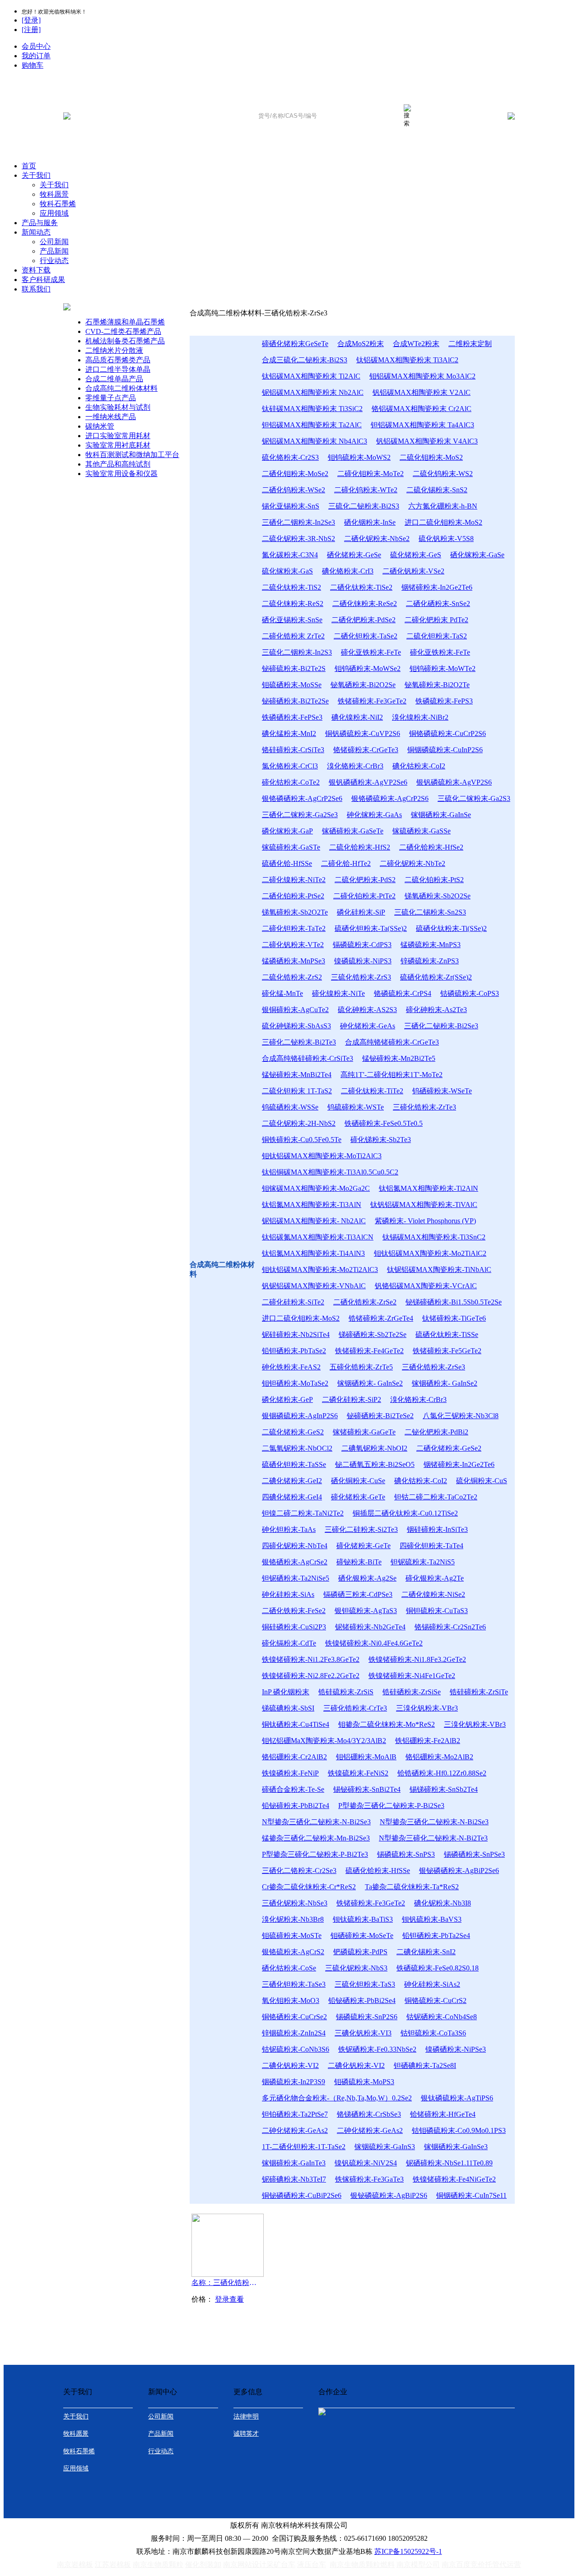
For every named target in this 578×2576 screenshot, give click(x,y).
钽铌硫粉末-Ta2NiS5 (423, 1562)
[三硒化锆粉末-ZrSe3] (228, 2274)
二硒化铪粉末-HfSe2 (431, 847)
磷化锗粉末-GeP (287, 1399)
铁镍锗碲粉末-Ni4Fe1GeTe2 (412, 1676)
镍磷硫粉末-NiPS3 (363, 961)
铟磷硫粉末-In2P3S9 (294, 2082)
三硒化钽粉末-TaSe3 (294, 1984)
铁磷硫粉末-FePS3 (444, 701)
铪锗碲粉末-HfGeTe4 (443, 2114)
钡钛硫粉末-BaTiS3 (363, 1919)
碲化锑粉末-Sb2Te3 (381, 1140)
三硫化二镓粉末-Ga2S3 (474, 798)
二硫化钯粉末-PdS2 (365, 880)
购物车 (33, 65)
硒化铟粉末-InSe (370, 522)
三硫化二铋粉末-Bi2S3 (364, 506)
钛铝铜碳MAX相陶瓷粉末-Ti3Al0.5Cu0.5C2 (330, 1172)
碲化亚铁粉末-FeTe (371, 652)
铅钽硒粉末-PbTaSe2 (294, 1351)
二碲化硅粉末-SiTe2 (293, 1302)
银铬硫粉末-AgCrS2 (293, 1952)
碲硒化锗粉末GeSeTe (295, 344)
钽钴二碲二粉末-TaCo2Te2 (436, 1497)
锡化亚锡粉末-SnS (291, 506)
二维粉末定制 (470, 344)
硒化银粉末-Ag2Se (367, 1578)
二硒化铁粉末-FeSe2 (294, 1611)
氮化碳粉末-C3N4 (290, 555)
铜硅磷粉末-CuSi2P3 (294, 1627)
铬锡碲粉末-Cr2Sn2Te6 (450, 1627)
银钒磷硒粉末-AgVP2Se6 (368, 782)
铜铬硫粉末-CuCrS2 (436, 2000)
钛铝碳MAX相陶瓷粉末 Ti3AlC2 (407, 360)
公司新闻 (54, 242)
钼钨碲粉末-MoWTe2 (443, 668)
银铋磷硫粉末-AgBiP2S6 (389, 2195)
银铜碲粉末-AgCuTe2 (295, 1010)
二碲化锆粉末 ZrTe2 (293, 636)
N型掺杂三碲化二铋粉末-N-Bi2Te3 (433, 1838)
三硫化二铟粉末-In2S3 (297, 652)
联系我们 (36, 289)
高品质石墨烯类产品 (118, 360)
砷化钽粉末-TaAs (289, 1529)
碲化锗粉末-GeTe (358, 1497)
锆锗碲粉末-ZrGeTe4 (381, 1318)
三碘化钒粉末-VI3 (363, 2033)
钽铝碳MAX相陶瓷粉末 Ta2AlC (312, 425)
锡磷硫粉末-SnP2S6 (367, 2017)
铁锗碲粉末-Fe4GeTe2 (369, 1351)
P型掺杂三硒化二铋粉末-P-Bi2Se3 (391, 1806)
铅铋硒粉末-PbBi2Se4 (362, 2000)
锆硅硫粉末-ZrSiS (346, 1692)
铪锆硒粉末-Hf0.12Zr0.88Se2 (442, 1773)
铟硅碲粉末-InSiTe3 (437, 1529)
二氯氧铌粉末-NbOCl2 (297, 1448)
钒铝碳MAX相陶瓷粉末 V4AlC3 (427, 441)
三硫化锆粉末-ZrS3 (361, 977)
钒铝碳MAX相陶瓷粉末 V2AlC (422, 392)
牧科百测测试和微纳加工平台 (132, 455)
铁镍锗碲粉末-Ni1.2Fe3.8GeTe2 (311, 1659)
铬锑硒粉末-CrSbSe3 (369, 2114)
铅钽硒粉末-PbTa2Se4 (436, 1935)
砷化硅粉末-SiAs (288, 1594)
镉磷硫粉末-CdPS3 (362, 945)
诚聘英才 (246, 2434)
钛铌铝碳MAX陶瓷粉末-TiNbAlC (439, 1270)
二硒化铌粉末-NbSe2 (377, 539)
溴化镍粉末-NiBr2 (420, 717)
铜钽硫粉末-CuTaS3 (437, 1611)
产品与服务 (40, 223)
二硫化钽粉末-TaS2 (437, 636)
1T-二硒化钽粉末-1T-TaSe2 (304, 2147)
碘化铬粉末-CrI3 (348, 571)
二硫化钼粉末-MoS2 (431, 457)
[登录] (31, 20)
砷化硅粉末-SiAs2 (432, 1984)
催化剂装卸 (203, 2564)
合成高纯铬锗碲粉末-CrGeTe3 (392, 1042)
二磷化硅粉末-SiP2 (352, 1399)
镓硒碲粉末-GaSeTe (353, 831)
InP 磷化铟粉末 (286, 1692)
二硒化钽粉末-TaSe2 (366, 636)
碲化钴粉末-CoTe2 (291, 782)
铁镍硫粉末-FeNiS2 (358, 1773)
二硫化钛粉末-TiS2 (291, 587)
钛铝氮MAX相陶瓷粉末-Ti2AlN (429, 1188)
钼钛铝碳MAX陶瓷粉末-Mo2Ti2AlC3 (320, 1270)
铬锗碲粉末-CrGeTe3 (366, 750)
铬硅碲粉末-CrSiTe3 (293, 750)
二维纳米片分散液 (114, 350)
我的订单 (36, 56)
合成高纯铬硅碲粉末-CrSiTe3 (308, 1058)
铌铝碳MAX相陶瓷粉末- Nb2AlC (314, 1221)
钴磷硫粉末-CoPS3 (470, 993)
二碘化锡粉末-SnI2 (426, 1952)
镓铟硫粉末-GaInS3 (385, 2147)
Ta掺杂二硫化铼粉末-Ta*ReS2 (412, 1887)
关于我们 (36, 175)
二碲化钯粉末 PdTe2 (436, 620)
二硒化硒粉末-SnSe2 (438, 604)
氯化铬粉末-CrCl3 (290, 766)
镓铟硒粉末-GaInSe (441, 815)
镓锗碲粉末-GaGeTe (364, 1432)
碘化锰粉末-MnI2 (289, 733)
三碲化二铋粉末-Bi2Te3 (299, 1042)
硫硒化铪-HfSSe (287, 863)
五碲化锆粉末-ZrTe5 (361, 1367)
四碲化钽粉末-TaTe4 (431, 1546)
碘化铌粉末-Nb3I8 (443, 1903)
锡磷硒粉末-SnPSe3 (474, 1854)
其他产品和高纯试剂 (118, 464)
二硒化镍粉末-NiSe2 (433, 1594)
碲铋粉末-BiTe (359, 1562)
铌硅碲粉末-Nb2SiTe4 (296, 1334)
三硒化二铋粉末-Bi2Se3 (441, 1026)
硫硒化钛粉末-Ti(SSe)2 (451, 928)
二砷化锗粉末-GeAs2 (295, 2130)
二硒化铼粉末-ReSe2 (365, 604)
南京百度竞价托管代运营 (481, 2564)
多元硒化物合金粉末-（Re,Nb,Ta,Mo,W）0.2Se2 (337, 2098)
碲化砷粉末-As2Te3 (436, 1010)
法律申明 (246, 2416)
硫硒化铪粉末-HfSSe (378, 1871)
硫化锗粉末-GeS (416, 555)
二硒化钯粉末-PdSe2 (364, 620)
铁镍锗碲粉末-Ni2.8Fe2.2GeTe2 (311, 1676)
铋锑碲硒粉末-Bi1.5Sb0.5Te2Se (454, 1302)
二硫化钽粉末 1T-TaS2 (297, 1091)
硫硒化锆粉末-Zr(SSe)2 (436, 977)
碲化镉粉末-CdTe (289, 1643)
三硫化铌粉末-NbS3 (356, 1968)
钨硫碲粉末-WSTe (356, 1107)
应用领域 (54, 213)
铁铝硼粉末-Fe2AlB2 (428, 1741)
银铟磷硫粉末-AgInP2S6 (300, 1416)
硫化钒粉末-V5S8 (446, 539)
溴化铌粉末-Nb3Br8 (293, 1919)
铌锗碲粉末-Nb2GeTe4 (370, 1627)
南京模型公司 (418, 2564)
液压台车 (312, 2564)
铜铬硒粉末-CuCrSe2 (294, 2017)
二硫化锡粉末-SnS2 (437, 490)
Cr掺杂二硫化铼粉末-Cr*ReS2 (309, 1887)
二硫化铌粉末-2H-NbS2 (299, 1123)
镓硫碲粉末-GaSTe (291, 847)
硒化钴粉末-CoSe (289, 1968)
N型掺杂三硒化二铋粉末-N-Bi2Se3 (316, 1822)
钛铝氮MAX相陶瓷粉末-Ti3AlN (312, 1205)
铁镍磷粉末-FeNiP (290, 1773)
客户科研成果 (43, 280)
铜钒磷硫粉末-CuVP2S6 (363, 733)
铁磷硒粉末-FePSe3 (292, 717)
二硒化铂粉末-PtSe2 (293, 896)
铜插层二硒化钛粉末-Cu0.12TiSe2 (405, 1513)
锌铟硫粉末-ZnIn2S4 (294, 2033)
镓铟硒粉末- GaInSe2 (370, 1383)
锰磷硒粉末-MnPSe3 (294, 961)
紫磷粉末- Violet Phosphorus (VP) (425, 1221)
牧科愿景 (54, 194)
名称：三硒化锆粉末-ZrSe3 (225, 2282)
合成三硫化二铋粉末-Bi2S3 (305, 360)
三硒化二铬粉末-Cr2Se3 (299, 1871)
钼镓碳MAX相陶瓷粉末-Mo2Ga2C (316, 1188)
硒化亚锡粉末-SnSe (292, 620)
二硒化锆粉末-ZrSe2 (365, 1302)
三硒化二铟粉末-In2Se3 (298, 522)
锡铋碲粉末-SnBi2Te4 (367, 1789)
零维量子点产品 (111, 398)
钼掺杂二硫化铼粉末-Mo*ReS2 (387, 1724)
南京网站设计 (245, 2564)
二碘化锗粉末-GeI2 (292, 1481)
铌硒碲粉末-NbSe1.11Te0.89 (449, 2163)
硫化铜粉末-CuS (482, 1481)
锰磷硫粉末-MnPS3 (431, 945)
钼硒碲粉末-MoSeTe (362, 1935)
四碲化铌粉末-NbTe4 (295, 1546)
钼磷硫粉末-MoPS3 (364, 2082)
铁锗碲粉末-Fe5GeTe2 (447, 1351)
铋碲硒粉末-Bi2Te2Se (295, 701)
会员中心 (36, 46)
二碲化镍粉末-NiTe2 (294, 880)
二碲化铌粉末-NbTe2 (413, 863)
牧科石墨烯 (58, 204)
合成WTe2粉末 (416, 344)
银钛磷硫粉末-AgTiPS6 (457, 2098)
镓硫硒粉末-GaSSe (422, 831)
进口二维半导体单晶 (118, 369)
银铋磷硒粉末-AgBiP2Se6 (459, 1871)
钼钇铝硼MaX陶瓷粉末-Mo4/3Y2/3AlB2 (324, 1741)
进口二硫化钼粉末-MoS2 (443, 522)
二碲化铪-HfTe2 (346, 863)
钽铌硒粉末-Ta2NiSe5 (296, 1578)
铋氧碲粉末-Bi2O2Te (437, 685)
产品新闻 (54, 251)
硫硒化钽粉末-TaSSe (294, 1464)
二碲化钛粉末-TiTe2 (372, 1091)
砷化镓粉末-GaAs (374, 815)
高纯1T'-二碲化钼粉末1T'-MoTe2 (392, 1075)
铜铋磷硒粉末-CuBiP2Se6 (302, 2195)
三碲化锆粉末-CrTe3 (355, 1708)
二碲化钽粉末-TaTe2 (294, 928)
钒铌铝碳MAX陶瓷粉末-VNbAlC (314, 1286)
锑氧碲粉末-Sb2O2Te (295, 912)
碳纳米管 (100, 426)
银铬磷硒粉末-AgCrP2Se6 (302, 798)
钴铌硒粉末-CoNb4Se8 (442, 2017)
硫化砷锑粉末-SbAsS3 (296, 1026)
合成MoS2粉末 (361, 344)
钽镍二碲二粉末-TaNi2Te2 (303, 1513)
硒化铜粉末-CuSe (358, 1481)
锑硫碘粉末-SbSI (288, 1708)
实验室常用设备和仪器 (121, 474)
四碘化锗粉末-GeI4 (292, 1497)
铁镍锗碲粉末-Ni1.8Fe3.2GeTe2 (417, 1659)
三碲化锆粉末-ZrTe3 (424, 1107)
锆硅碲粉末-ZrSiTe (479, 1692)
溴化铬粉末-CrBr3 (355, 766)
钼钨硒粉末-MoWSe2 (368, 668)
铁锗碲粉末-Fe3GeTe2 (372, 701)
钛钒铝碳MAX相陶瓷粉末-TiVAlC (424, 1205)
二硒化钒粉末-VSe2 (413, 571)
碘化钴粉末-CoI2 (419, 766)
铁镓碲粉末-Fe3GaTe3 (369, 2179)
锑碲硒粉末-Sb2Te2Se (373, 1334)
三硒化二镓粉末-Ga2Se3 (300, 815)
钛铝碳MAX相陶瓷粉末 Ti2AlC (311, 376)
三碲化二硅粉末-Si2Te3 (361, 1529)
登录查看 (229, 2299)
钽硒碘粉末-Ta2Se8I (425, 2065)
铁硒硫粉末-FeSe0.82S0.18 (438, 1968)
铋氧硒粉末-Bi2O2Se (363, 685)
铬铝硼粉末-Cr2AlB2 (294, 1757)
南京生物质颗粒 (158, 2564)
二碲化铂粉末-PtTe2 (364, 896)
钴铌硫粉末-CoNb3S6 (296, 2049)
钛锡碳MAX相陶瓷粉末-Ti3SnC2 (434, 1237)
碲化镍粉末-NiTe (338, 993)
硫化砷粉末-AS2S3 (367, 1010)
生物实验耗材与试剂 (118, 407)
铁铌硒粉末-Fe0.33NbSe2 (377, 2049)
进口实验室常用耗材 (118, 436)
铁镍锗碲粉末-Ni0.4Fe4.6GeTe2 (374, 1643)
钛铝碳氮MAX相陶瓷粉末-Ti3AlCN (318, 1237)
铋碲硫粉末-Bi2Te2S (294, 668)
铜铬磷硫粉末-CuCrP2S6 (447, 733)
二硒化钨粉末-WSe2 (294, 490)
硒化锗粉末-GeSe (354, 555)
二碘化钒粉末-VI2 (290, 2065)
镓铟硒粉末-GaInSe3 (456, 2147)
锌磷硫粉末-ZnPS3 (430, 961)
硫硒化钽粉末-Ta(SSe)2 (371, 928)
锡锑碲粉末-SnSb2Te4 (444, 1789)
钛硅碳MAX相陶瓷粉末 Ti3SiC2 (312, 409)
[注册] (31, 30)
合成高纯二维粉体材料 (121, 388)
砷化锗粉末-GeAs (368, 1026)
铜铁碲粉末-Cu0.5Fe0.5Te (302, 1140)
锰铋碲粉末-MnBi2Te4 (297, 1075)
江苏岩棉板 (113, 2564)
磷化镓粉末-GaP (287, 831)
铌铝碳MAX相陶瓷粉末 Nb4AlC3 (315, 441)
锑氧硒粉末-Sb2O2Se (438, 896)
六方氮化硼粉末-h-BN (443, 506)
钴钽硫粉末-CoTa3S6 (433, 2033)
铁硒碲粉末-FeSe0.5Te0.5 (384, 1123)
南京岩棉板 (75, 2564)
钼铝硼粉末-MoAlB (366, 1757)
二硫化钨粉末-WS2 (443, 474)
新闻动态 (36, 232)
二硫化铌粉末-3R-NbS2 (298, 539)
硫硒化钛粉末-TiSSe (447, 1334)
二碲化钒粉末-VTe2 (293, 945)
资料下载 (36, 270)
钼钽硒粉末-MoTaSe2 (295, 1383)
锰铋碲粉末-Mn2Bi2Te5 (399, 1058)
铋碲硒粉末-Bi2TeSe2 (380, 1416)
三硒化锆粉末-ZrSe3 (433, 1367)
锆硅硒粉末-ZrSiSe (412, 1692)
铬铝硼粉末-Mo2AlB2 (439, 1757)
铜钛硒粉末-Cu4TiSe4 (296, 1724)
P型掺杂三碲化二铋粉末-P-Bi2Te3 (315, 1854)
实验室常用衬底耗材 (118, 445)
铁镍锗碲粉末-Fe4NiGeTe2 (454, 2179)
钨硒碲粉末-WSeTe (442, 1091)
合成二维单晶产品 (114, 379)
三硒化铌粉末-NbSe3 (295, 1903)
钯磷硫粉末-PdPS (360, 1952)
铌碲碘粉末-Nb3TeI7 (294, 2179)
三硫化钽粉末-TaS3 (365, 1984)
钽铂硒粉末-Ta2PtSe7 (295, 2114)
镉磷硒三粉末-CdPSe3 (358, 1594)
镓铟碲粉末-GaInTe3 (294, 2163)
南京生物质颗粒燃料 (362, 2564)
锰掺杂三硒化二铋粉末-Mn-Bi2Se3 (316, 1838)
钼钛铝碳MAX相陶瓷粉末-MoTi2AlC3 (322, 1156)
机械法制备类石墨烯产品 (125, 341)
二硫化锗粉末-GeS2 (293, 1432)
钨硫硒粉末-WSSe (290, 1107)
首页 (29, 166)
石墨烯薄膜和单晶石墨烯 (125, 322)
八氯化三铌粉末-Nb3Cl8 (461, 1416)
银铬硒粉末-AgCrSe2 (295, 1562)
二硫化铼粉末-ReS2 (293, 604)
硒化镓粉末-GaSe (477, 555)
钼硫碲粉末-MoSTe (292, 1935)
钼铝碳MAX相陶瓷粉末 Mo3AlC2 (422, 376)
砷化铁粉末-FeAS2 (291, 1367)
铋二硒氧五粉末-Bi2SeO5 (375, 1464)
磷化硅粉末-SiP (361, 912)
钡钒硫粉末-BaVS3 (432, 1919)
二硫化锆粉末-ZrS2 (292, 977)
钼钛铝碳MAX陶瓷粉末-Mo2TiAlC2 (430, 1253)
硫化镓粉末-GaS (287, 571)
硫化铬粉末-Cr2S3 (290, 457)
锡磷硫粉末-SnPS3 (406, 1854)
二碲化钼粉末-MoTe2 (371, 474)
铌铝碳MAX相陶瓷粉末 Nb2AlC (313, 392)
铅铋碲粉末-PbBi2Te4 (296, 1806)
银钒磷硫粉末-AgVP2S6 (454, 782)
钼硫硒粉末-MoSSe (292, 685)
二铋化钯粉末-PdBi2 (436, 1432)
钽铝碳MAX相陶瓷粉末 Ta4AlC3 (422, 425)
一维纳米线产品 (111, 417)
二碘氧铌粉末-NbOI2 (374, 1448)
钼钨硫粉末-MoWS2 (359, 457)
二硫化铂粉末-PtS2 (434, 880)
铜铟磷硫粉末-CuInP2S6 (445, 750)
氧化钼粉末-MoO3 (291, 2000)
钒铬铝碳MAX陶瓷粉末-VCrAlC (426, 1286)
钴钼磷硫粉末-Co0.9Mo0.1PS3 (459, 2130)
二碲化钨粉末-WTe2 (366, 490)
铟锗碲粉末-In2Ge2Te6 (437, 587)
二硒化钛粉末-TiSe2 (361, 587)
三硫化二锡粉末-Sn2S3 (430, 912)
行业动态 (54, 261)
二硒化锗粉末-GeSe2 (449, 1448)
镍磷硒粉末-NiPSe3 (456, 2049)
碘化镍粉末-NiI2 (357, 717)
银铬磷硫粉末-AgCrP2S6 (390, 798)
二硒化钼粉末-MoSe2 (295, 474)
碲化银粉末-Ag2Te (435, 1578)
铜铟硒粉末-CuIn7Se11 (471, 2195)
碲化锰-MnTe (282, 993)
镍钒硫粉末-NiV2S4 (366, 2163)
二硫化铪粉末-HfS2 (360, 847)
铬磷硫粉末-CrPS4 (403, 993)
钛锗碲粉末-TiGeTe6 (454, 1318)
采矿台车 (281, 2564)
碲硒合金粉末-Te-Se (293, 1789)
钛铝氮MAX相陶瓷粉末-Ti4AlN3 (313, 1253)
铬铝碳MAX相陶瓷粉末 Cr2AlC (422, 409)
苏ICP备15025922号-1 (408, 2551)
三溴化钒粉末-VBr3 (427, 1708)
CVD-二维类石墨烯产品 (123, 331)
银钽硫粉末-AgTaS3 (366, 1611)
